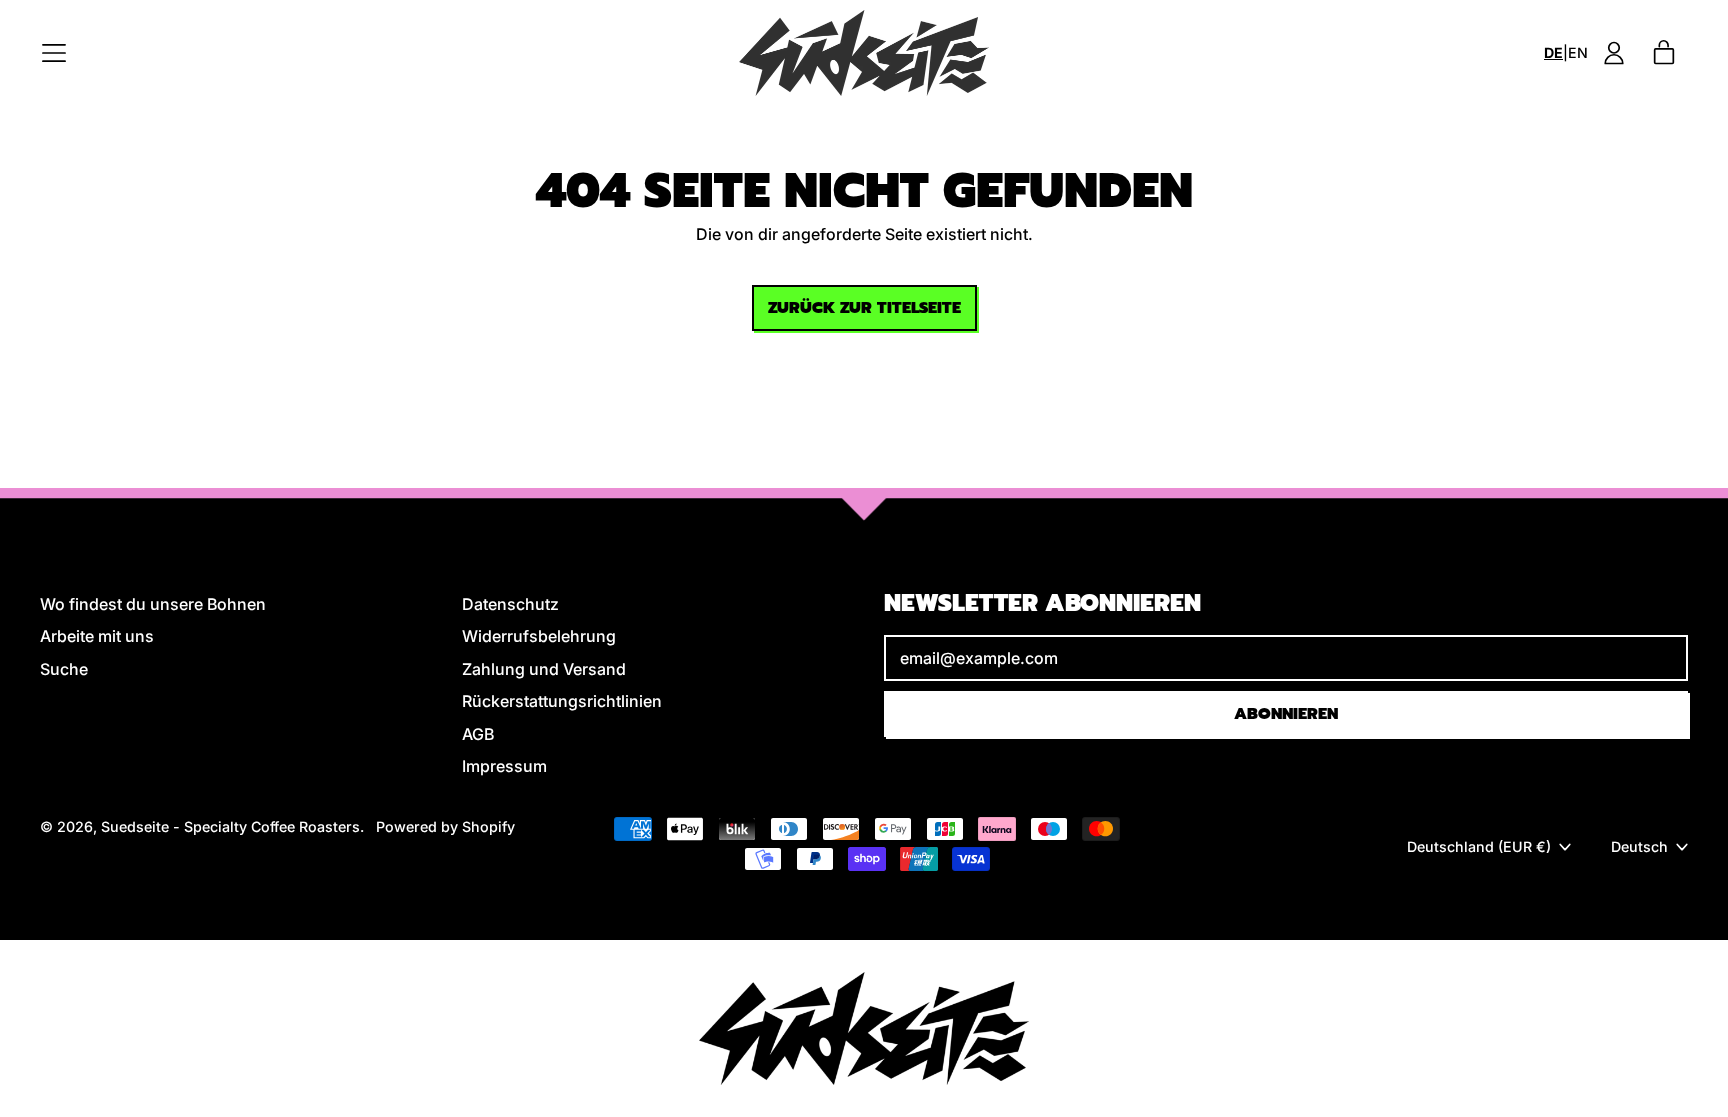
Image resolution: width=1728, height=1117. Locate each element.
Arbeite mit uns (97, 636)
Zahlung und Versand (544, 669)
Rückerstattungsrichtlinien (562, 701)
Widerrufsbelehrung (539, 636)
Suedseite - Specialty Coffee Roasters (230, 826)
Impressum (504, 766)
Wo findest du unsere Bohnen (153, 604)
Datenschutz (510, 604)
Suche (64, 669)
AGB (478, 734)
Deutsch (1639, 846)
